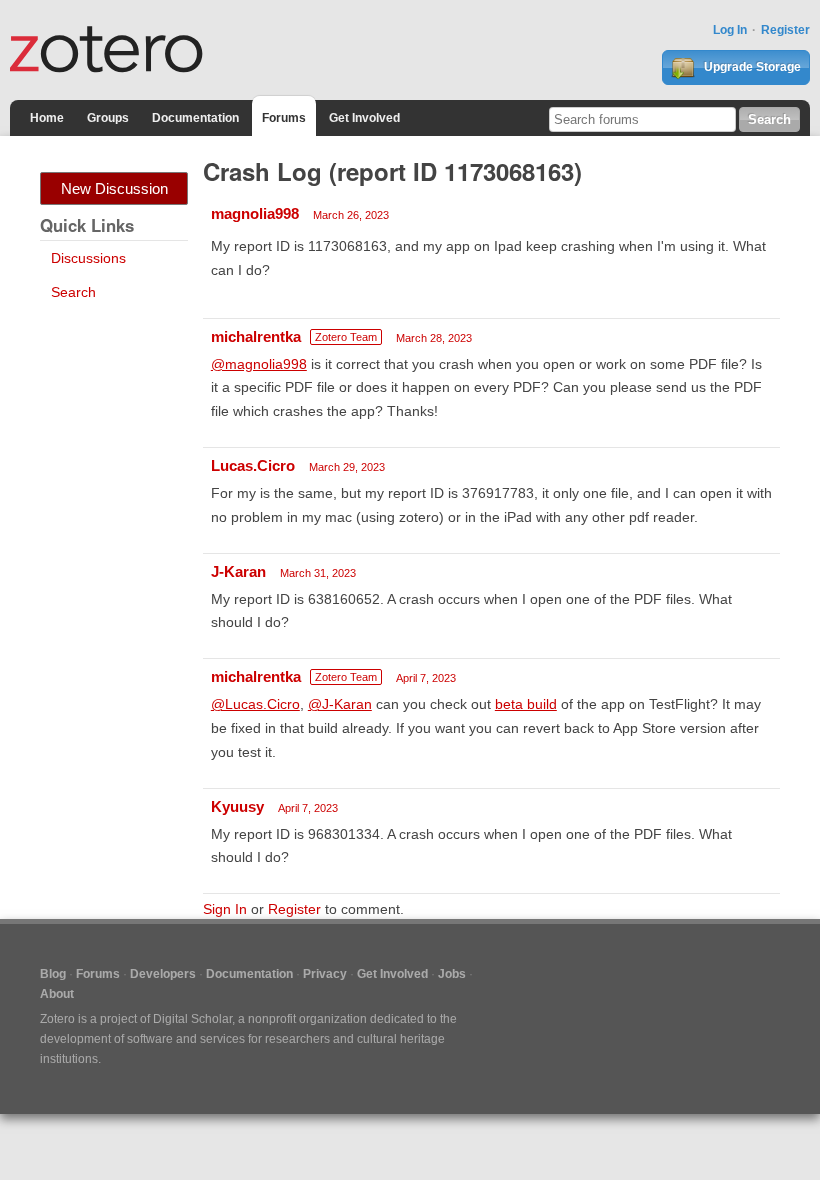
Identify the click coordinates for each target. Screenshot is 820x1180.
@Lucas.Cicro (255, 704)
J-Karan (238, 571)
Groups (108, 118)
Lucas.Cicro (253, 465)
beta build (526, 704)
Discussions (88, 258)
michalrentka (256, 336)
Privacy (325, 974)
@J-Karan (340, 704)
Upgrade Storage (751, 67)
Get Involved (364, 118)
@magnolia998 (259, 364)
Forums (284, 118)
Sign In (225, 909)
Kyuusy (237, 806)
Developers (163, 974)
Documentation (195, 118)
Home (47, 118)
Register (785, 30)
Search (73, 292)
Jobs (452, 974)
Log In (730, 30)
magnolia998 (255, 213)
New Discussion (114, 188)
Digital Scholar (192, 1019)
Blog (53, 974)
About (57, 994)
